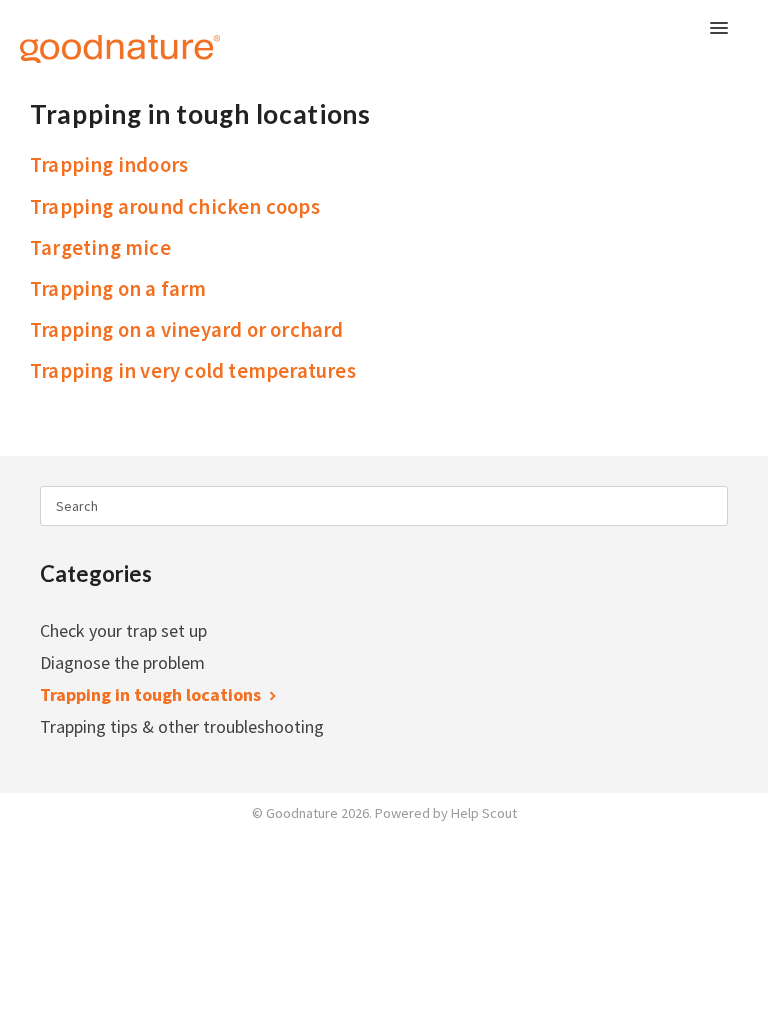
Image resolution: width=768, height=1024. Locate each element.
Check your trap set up (125, 630)
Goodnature (302, 813)
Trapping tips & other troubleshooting (184, 726)
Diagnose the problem (124, 662)
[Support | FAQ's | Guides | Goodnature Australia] (95, 37)
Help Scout (484, 813)
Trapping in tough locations (152, 694)
